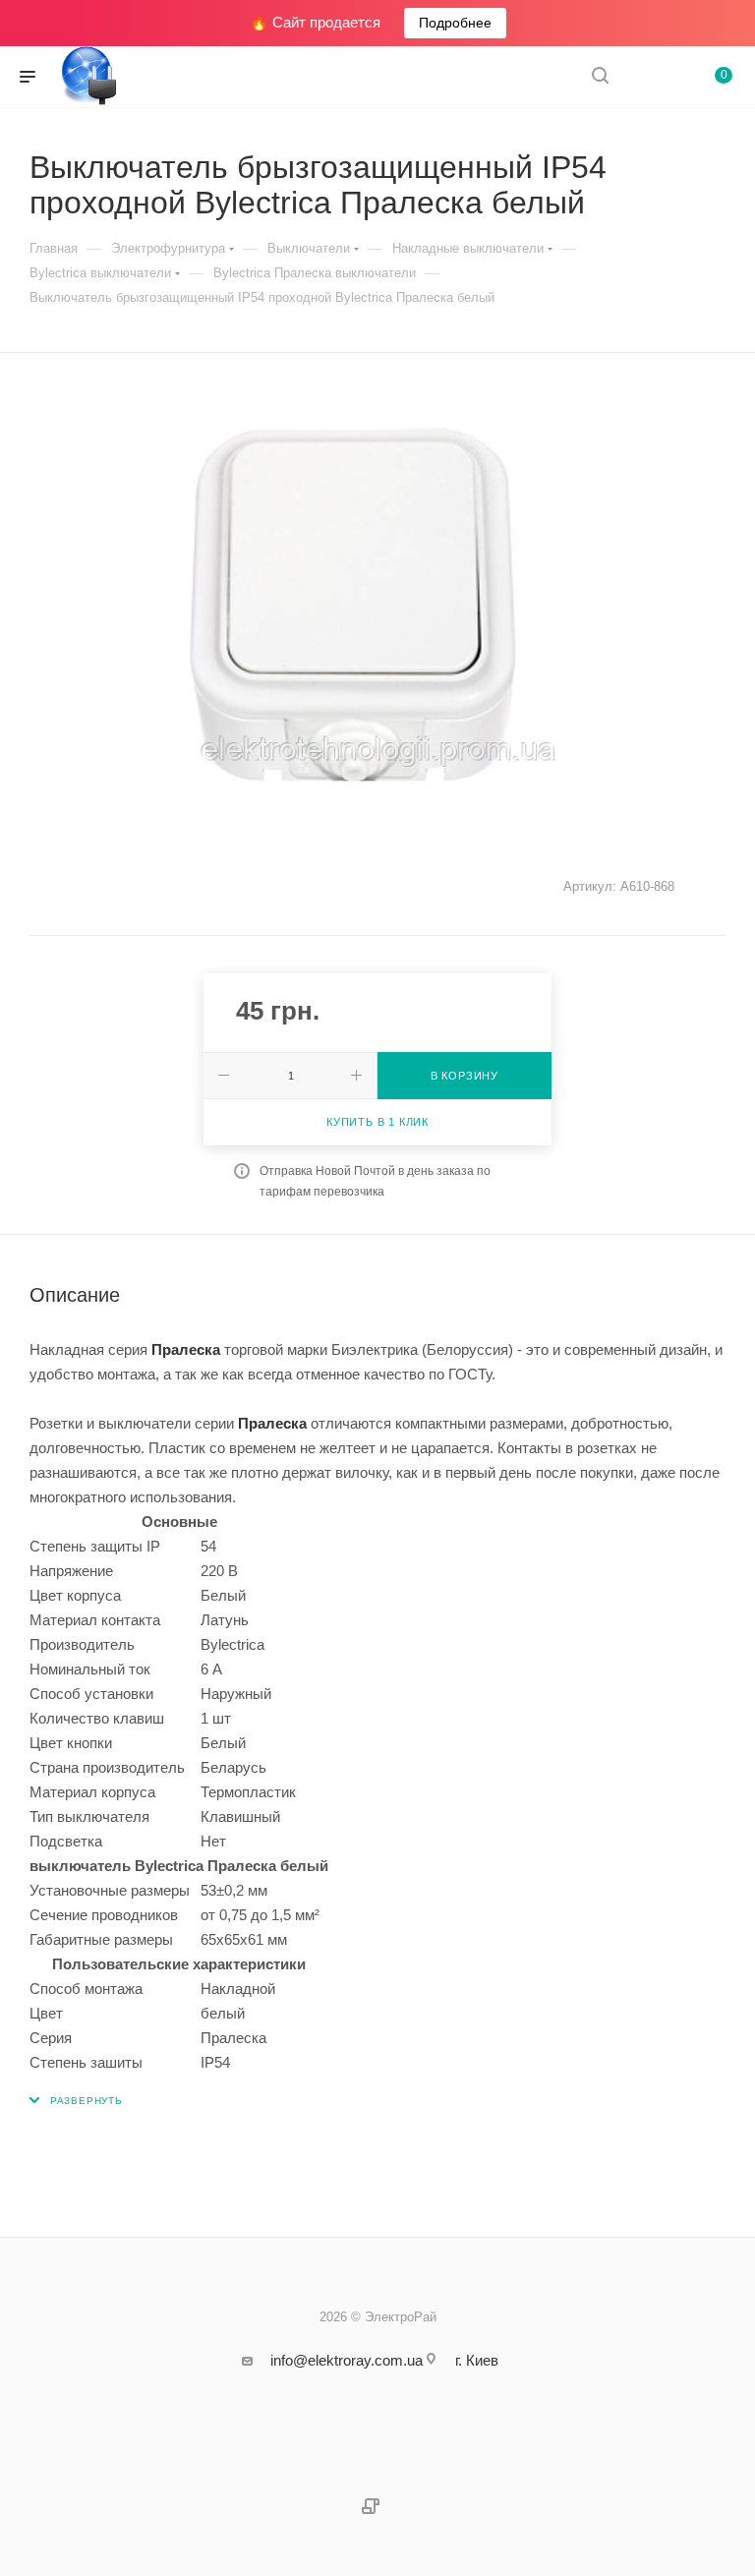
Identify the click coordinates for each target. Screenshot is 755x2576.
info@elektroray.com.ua (347, 2360)
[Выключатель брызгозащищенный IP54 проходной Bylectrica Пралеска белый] (377, 607)
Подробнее (455, 23)
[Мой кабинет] (647, 77)
